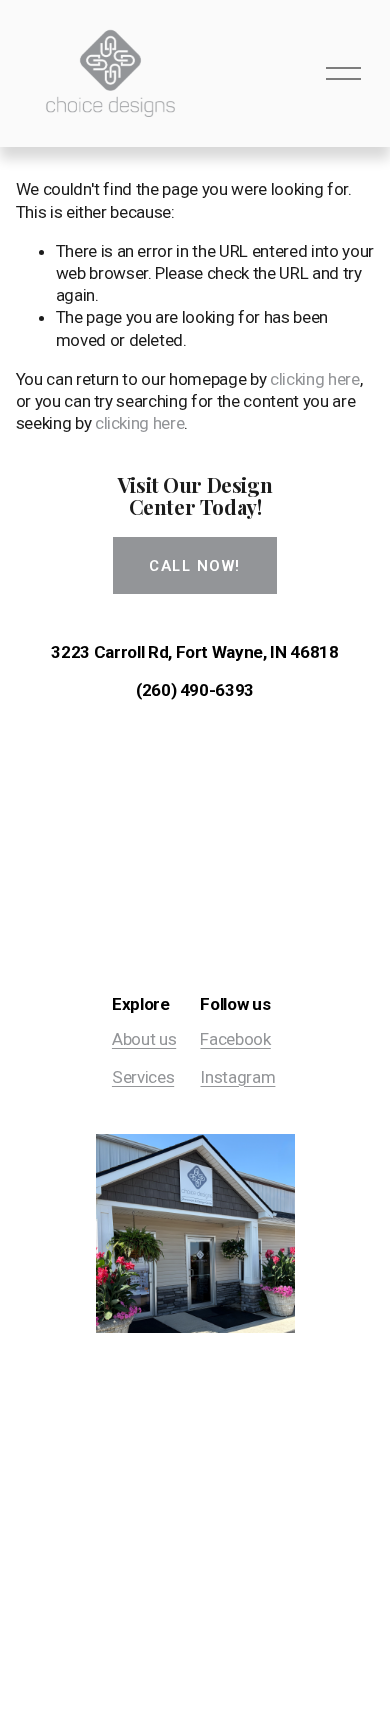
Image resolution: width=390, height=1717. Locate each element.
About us (144, 1039)
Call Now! (194, 566)
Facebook (235, 1039)
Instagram (237, 1077)
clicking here (315, 379)
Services (143, 1077)
